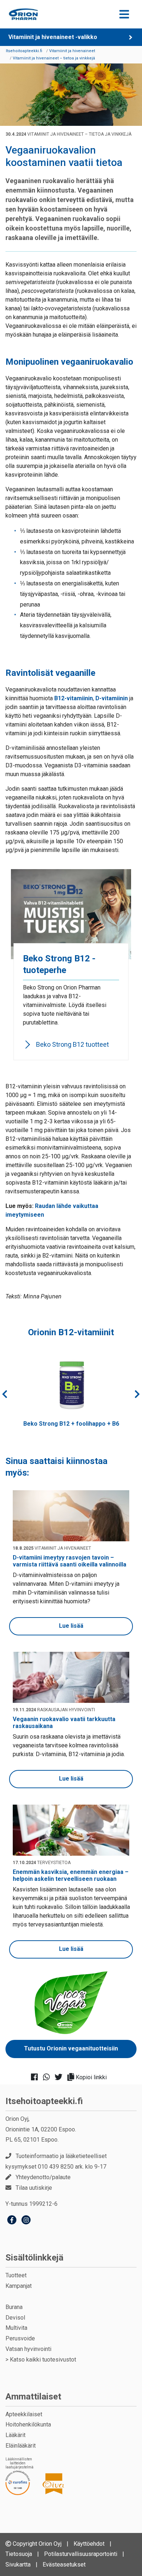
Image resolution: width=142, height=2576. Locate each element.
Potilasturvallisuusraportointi (81, 2554)
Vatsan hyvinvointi (28, 2349)
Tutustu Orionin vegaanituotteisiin (71, 2048)
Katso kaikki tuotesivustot (43, 2360)
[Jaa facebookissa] (37, 2077)
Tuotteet (16, 2275)
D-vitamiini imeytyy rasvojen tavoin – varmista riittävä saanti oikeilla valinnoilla (70, 1561)
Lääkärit (15, 2435)
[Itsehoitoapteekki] (23, 14)
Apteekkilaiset (24, 2414)
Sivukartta (18, 2565)
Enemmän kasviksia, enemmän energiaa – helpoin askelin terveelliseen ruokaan (71, 1875)
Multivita (16, 2328)
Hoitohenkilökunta (28, 2424)
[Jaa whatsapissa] (49, 2077)
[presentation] (5, 1394)
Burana (14, 2307)
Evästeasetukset (64, 2565)
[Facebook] (12, 2221)
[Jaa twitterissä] (61, 2077)
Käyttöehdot (89, 2544)
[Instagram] (26, 2221)
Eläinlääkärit (21, 2446)
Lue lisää (71, 1626)
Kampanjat (19, 2286)
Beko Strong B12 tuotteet (72, 1044)
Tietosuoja (19, 2554)
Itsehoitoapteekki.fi (44, 2101)
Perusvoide (20, 2338)
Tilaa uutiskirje (34, 2188)
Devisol (15, 2318)
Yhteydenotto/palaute (43, 2177)
